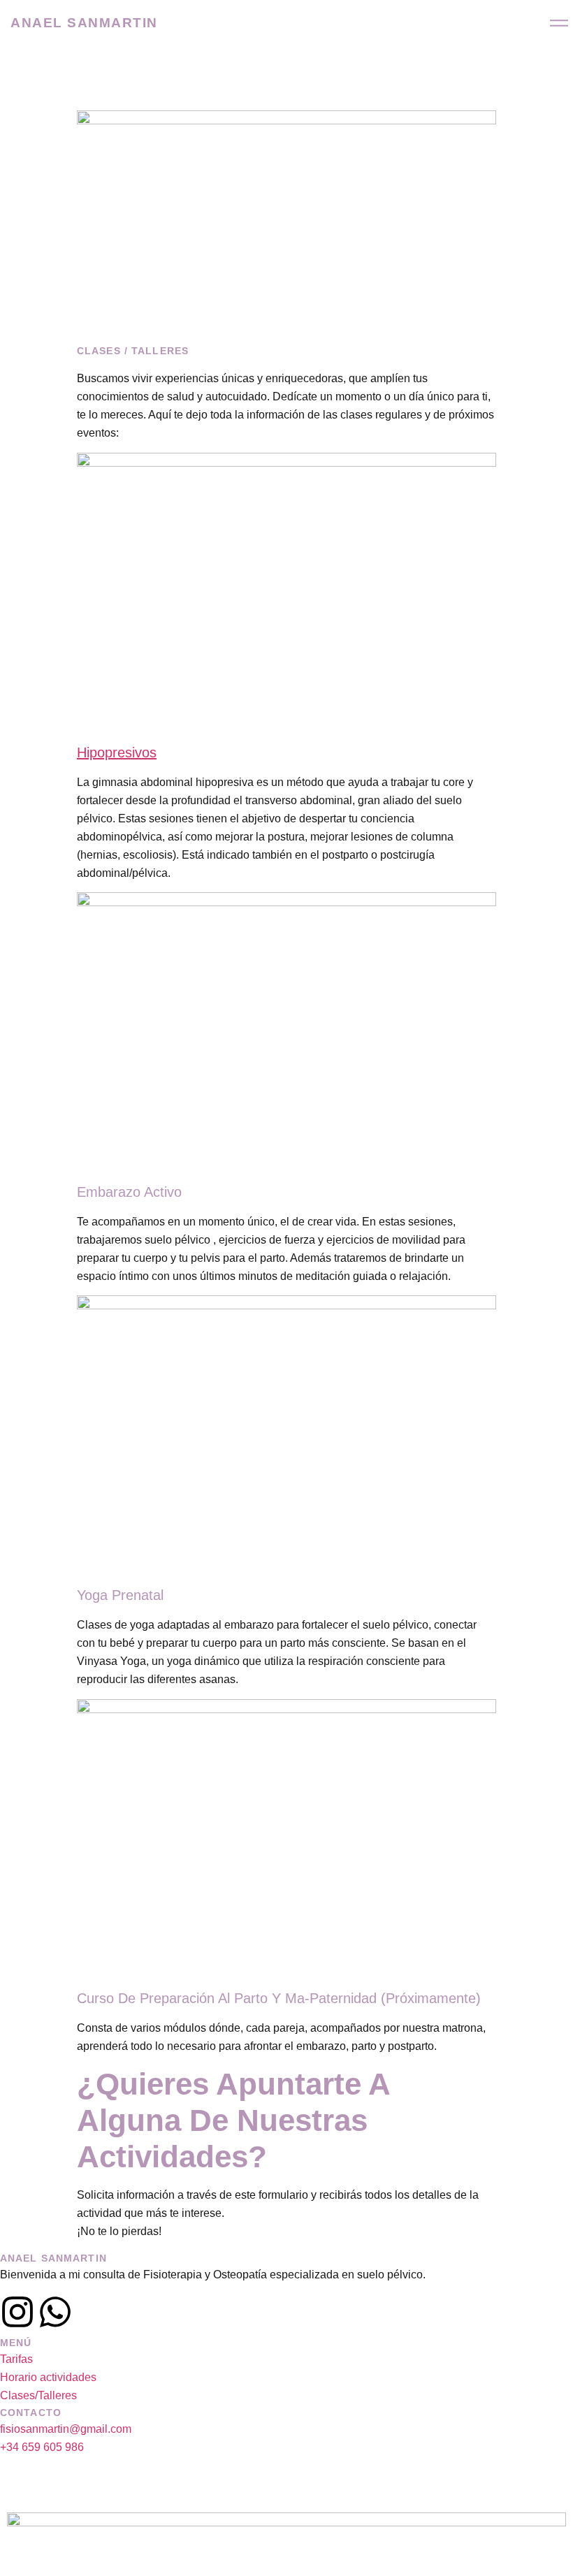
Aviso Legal (229, 2493)
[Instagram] (17, 2312)
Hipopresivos (117, 752)
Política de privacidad (320, 2493)
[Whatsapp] (55, 2312)
